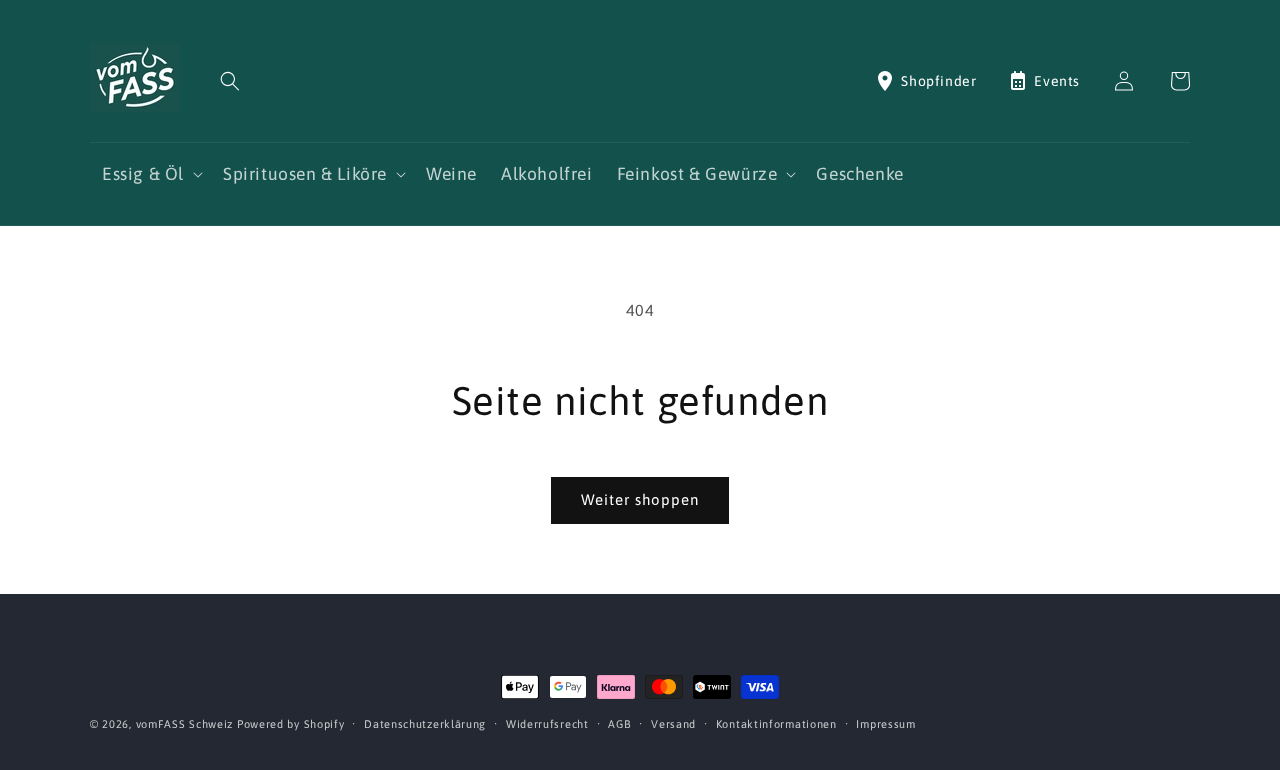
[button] (230, 81)
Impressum (885, 724)
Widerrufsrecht (547, 724)
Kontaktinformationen (776, 724)
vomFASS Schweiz (185, 724)
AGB (619, 724)
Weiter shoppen (640, 499)
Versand (673, 724)
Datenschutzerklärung (425, 724)
